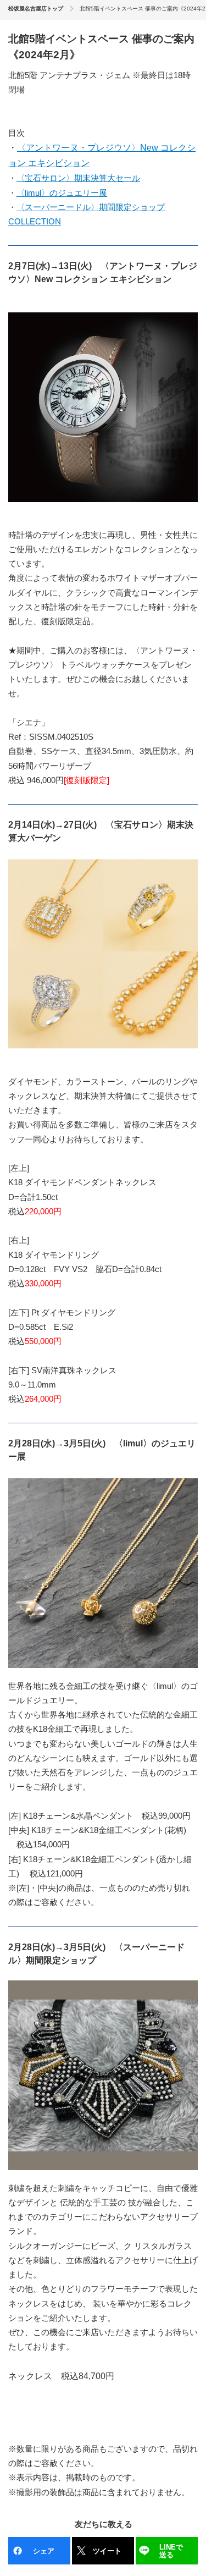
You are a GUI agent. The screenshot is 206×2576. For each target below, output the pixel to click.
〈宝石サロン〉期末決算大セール (78, 178)
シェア (44, 2551)
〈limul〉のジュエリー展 (62, 193)
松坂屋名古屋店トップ (36, 9)
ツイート (107, 2551)
